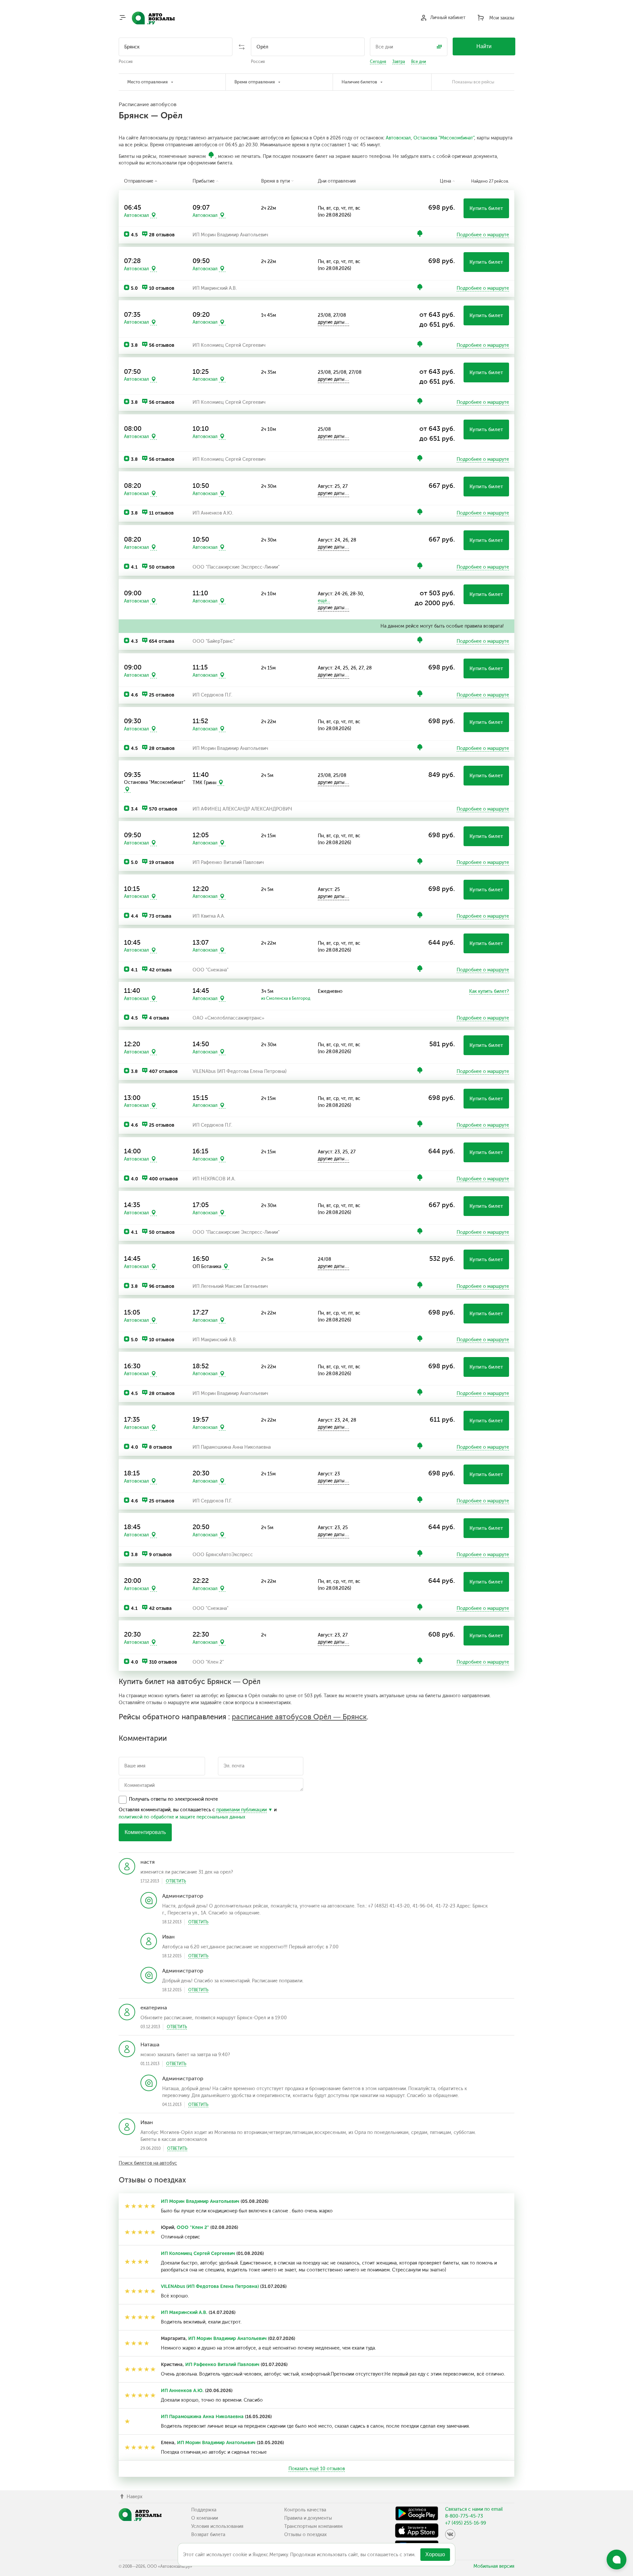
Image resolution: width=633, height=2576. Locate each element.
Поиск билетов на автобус (148, 2163)
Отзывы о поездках (305, 2535)
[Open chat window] (617, 2560)
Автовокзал (398, 138)
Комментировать (145, 1832)
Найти (484, 46)
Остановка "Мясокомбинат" (444, 138)
